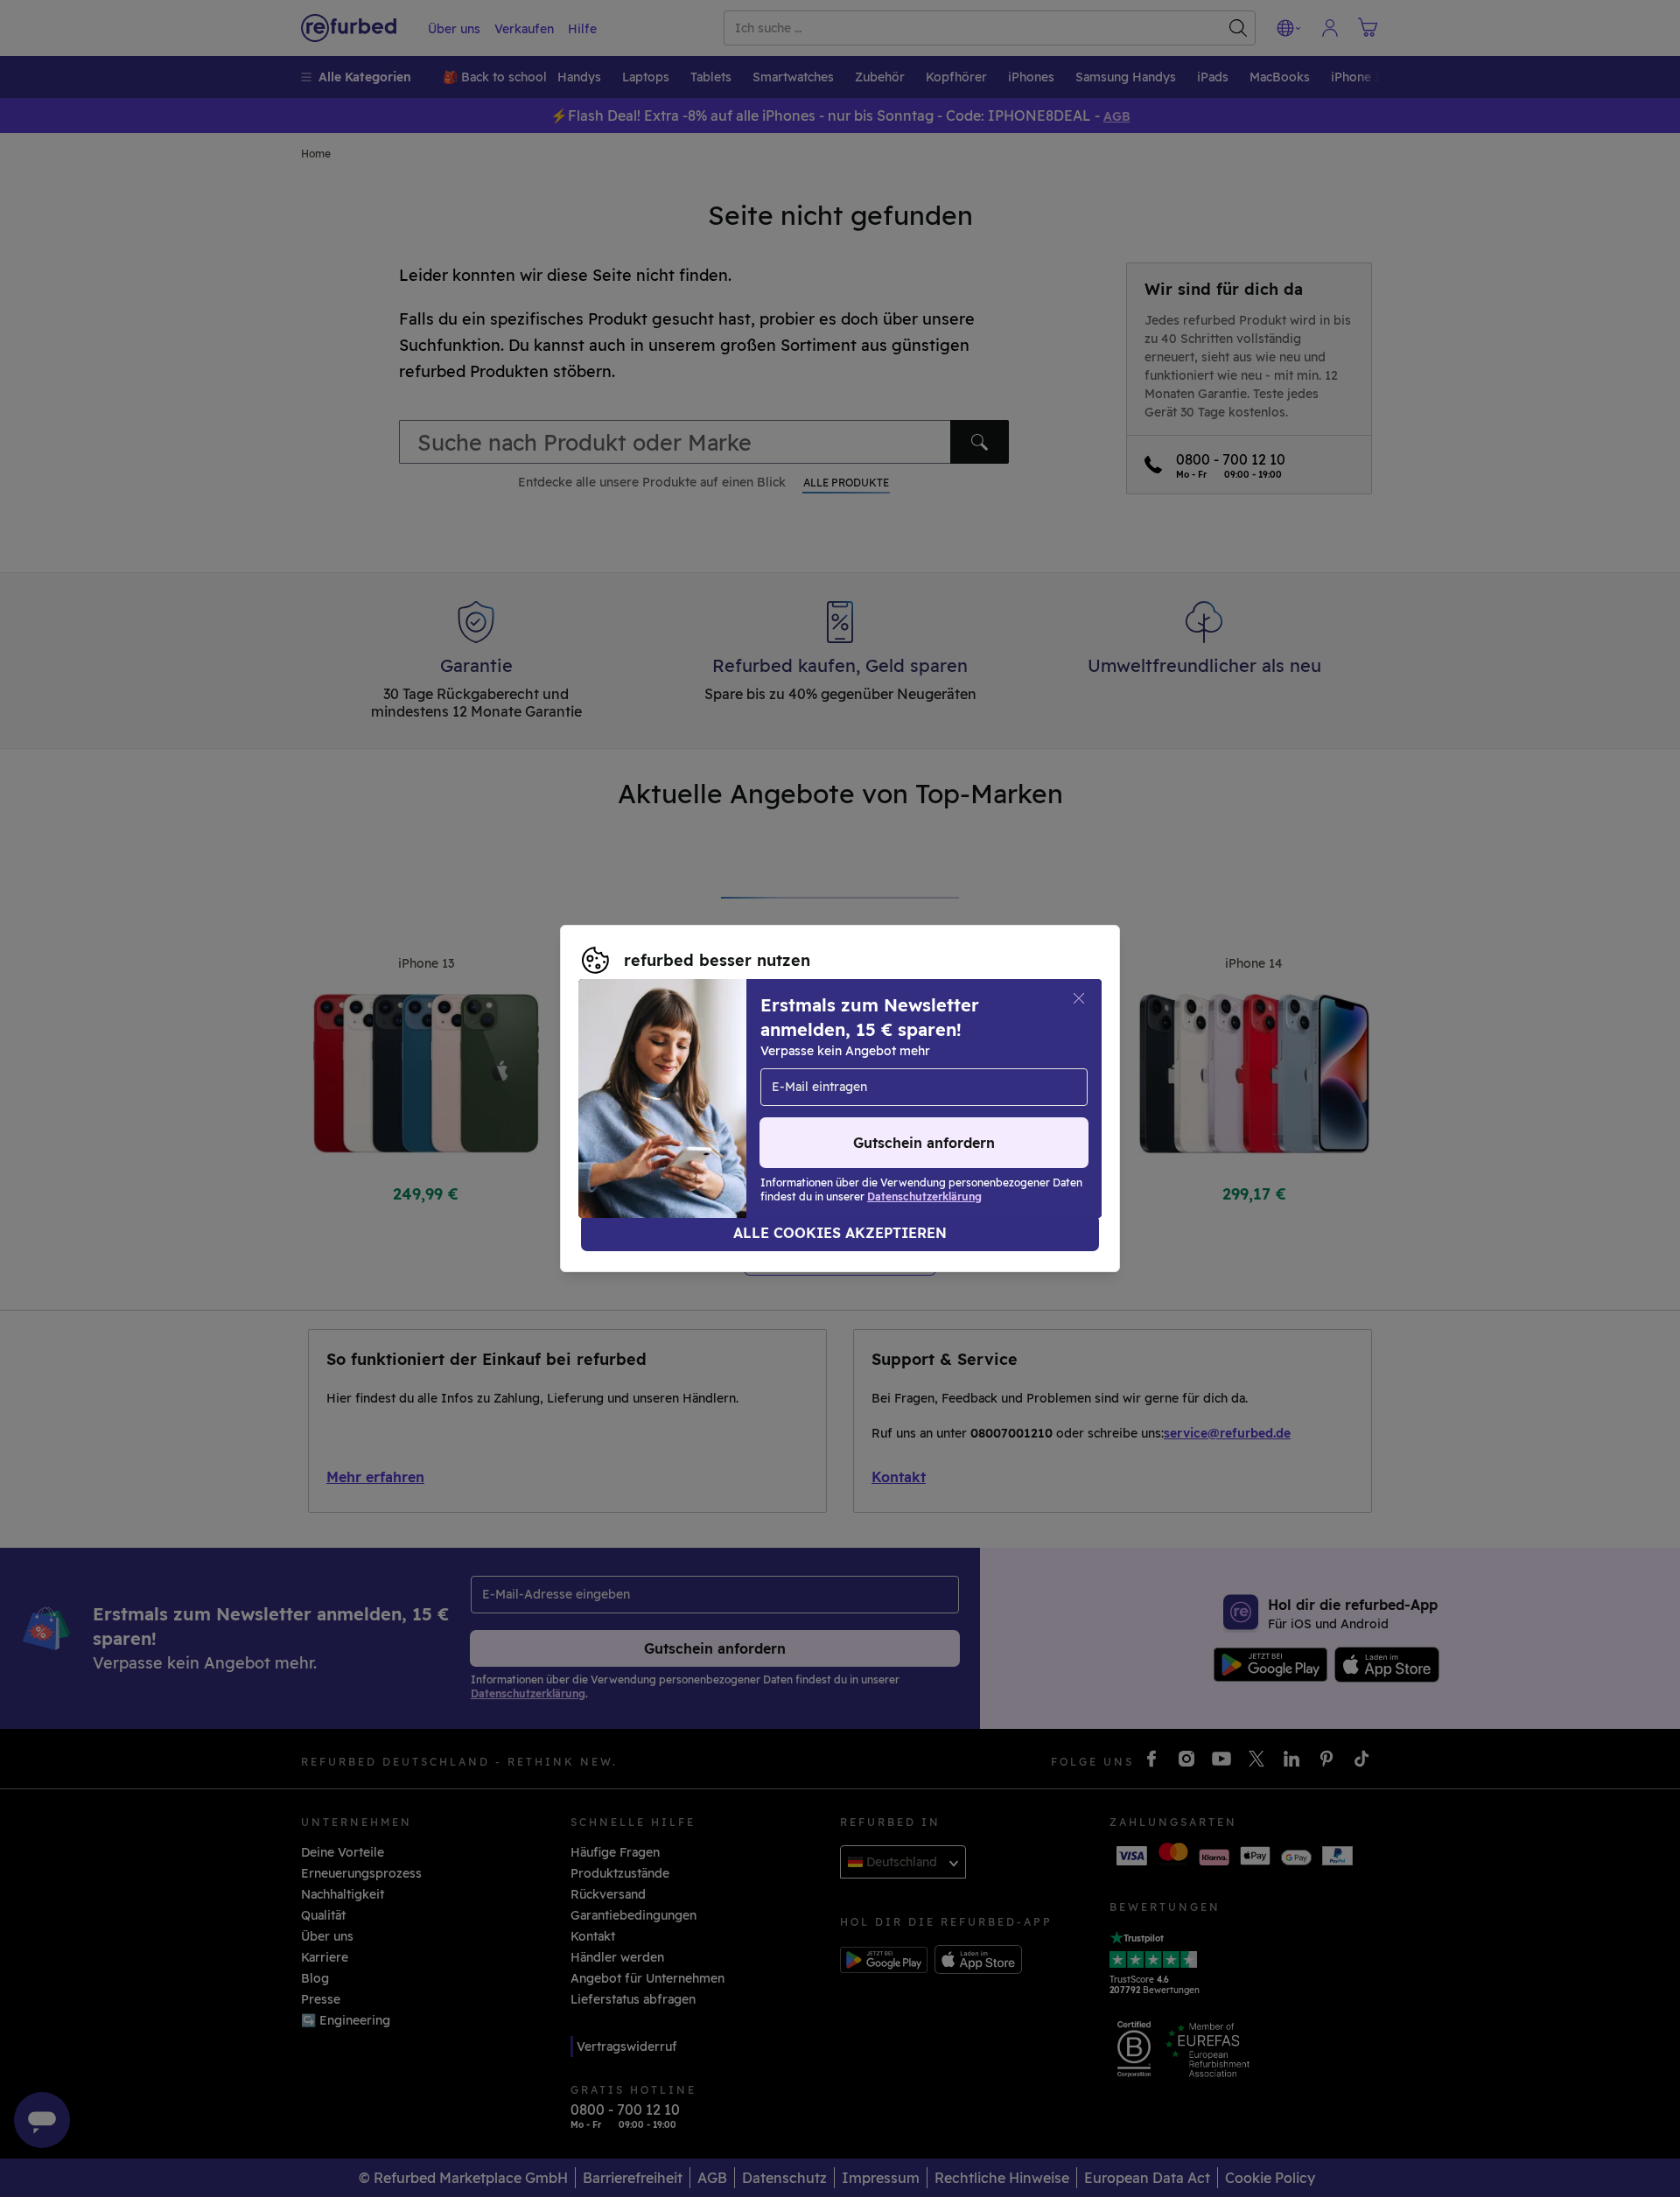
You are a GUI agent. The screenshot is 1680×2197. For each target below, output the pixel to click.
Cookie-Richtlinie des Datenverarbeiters (704, 1108)
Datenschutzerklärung (881, 1089)
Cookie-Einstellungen (1001, 1071)
